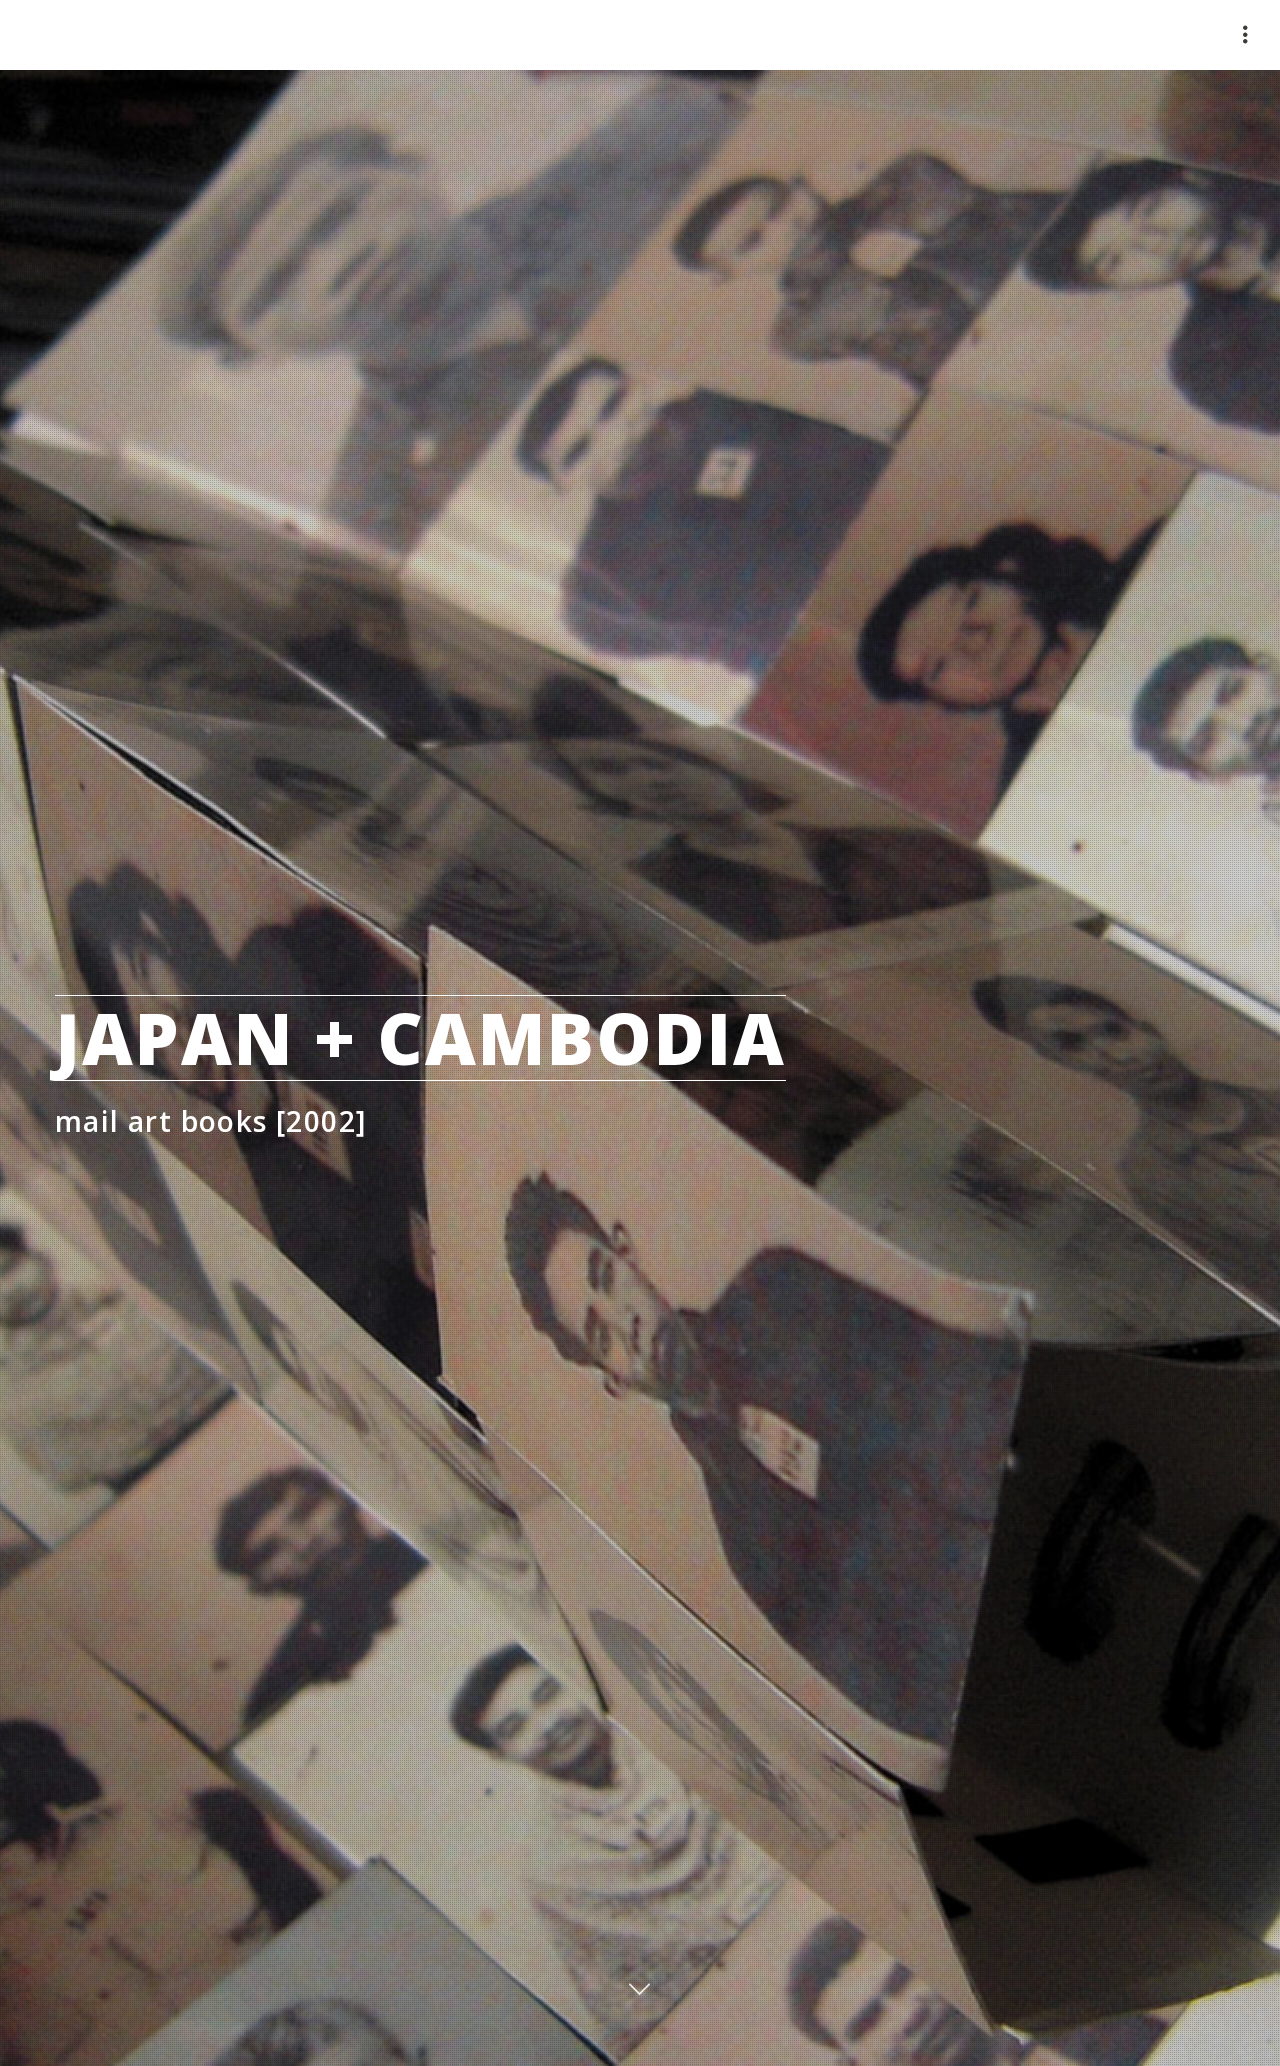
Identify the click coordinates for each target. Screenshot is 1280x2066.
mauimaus (100, 35)
